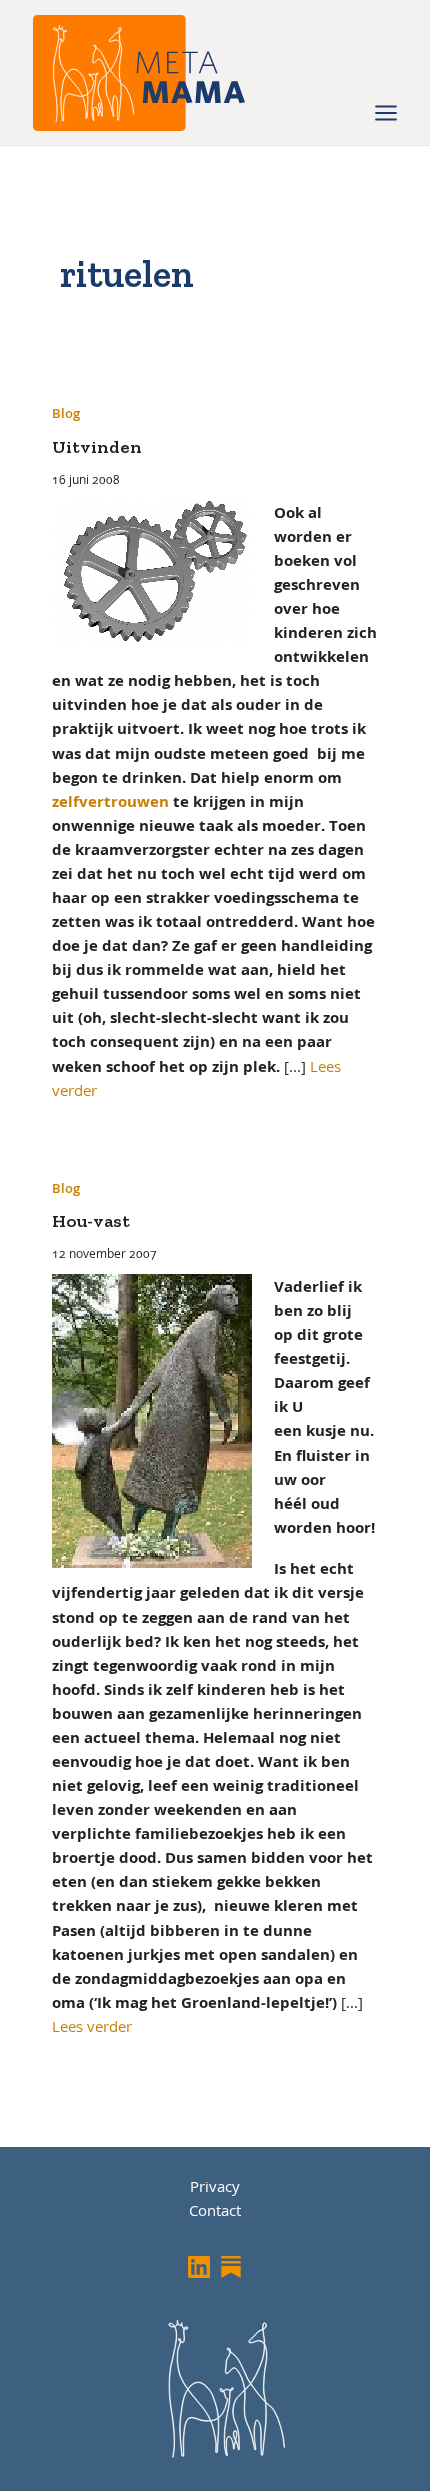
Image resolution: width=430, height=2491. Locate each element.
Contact (215, 2210)
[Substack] (231, 2267)
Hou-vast (91, 1221)
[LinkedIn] (199, 2267)
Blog (66, 413)
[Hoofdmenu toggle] (386, 113)
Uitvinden (97, 447)
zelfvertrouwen (110, 801)
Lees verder (92, 2026)
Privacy (215, 2186)
